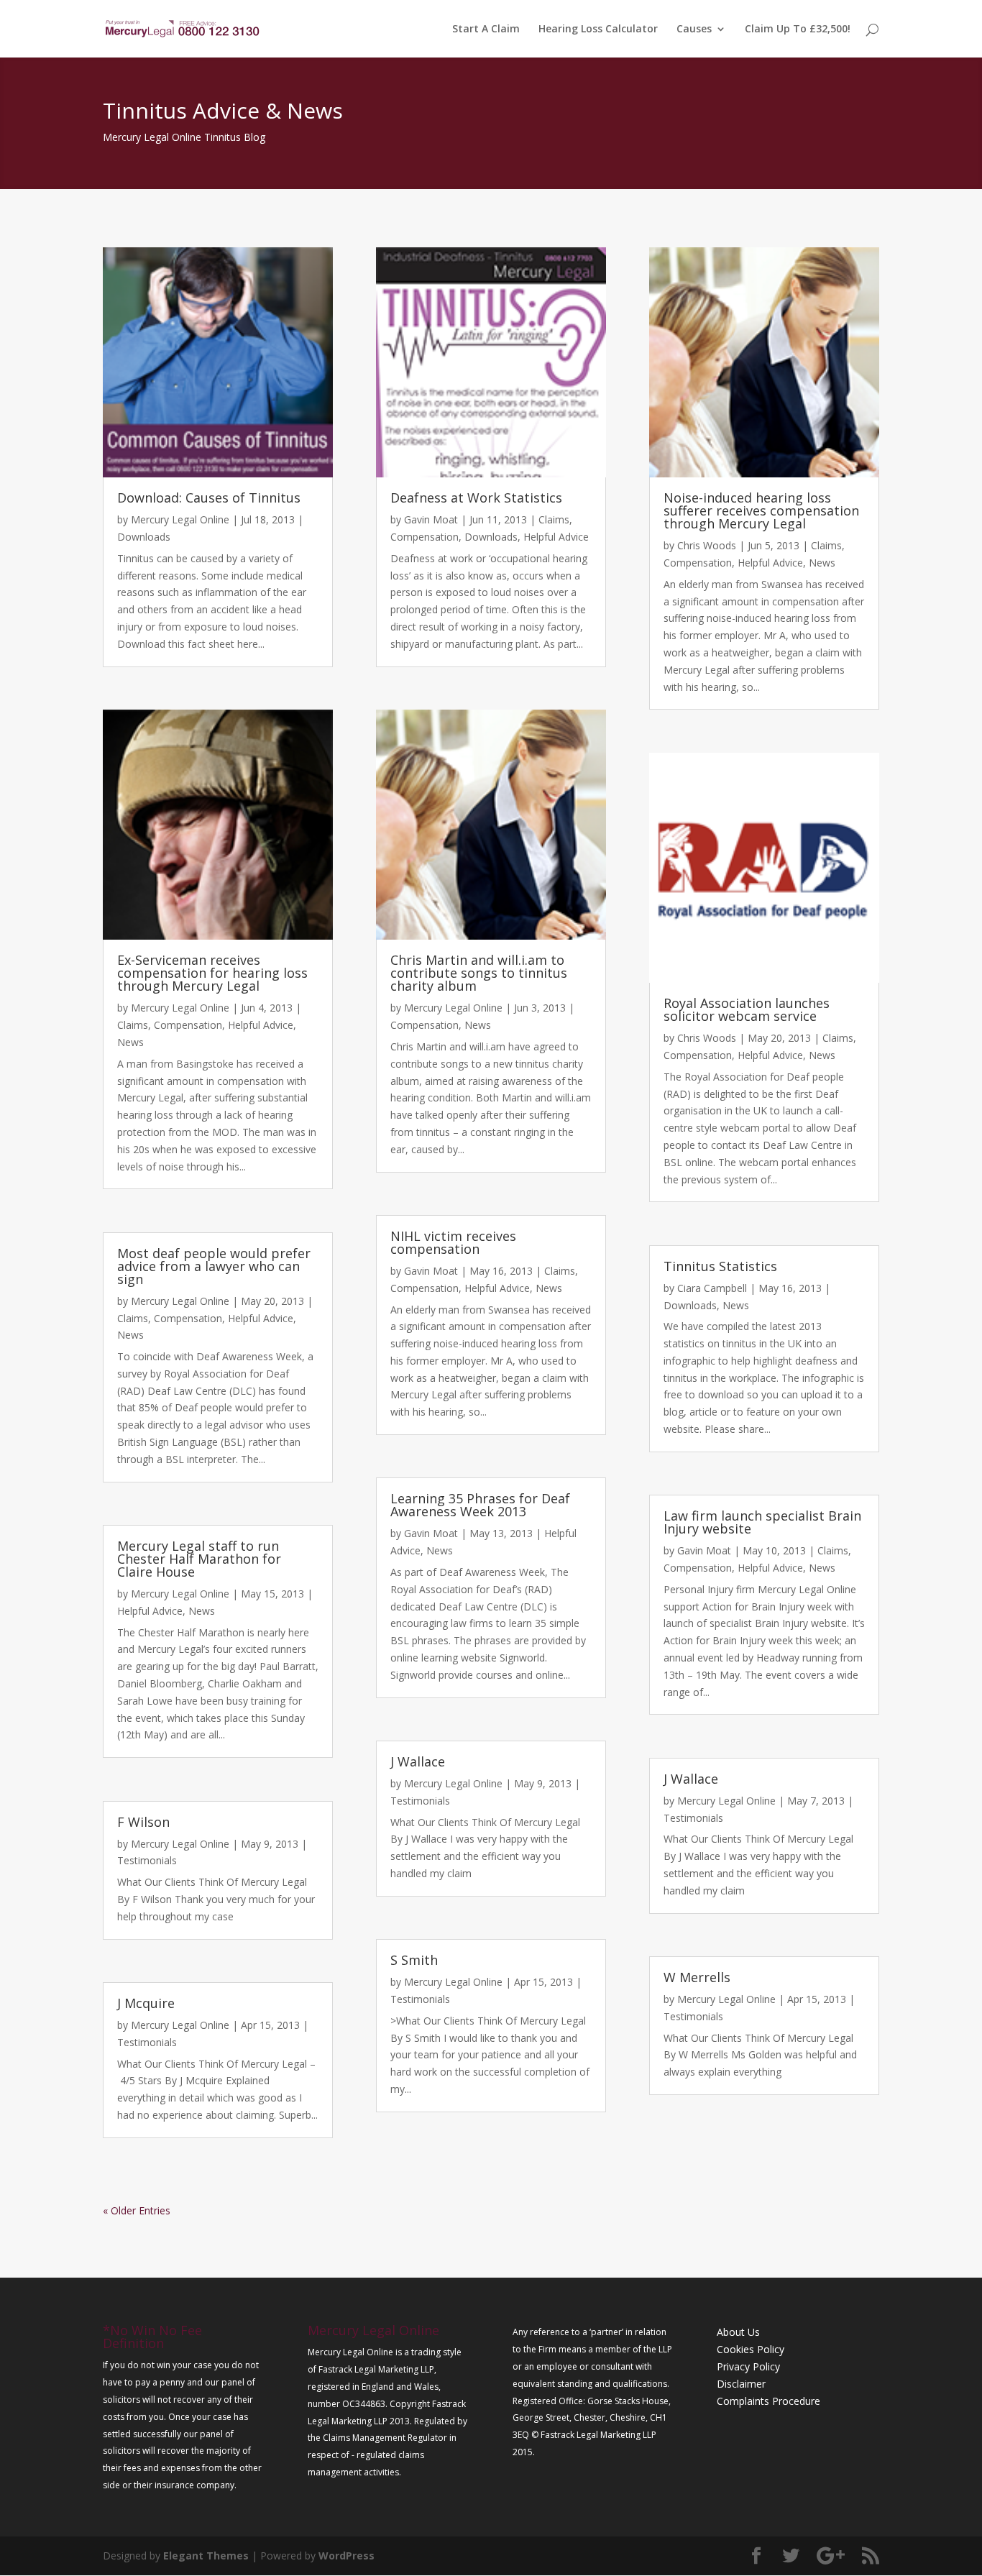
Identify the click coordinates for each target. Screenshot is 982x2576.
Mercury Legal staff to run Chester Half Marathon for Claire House (199, 1559)
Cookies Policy (751, 2349)
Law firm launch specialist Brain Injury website (762, 1522)
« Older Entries (137, 2210)
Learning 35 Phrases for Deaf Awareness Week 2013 (480, 1505)
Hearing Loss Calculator (598, 29)
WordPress (347, 2556)
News (130, 1042)
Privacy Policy (748, 2366)
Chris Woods (707, 545)
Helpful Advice (261, 1025)
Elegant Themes (206, 2556)
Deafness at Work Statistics (476, 498)
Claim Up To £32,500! (798, 29)
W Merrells (697, 1977)
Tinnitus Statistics (720, 1266)
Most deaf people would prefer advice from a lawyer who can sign (214, 1266)
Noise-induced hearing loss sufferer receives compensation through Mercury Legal (761, 510)
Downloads (144, 537)
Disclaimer (741, 2384)
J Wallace (418, 1761)
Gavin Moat (431, 519)
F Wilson (143, 1822)
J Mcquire (146, 2003)
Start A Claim (486, 29)
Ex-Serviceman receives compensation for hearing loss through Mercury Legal (212, 973)
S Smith (414, 1960)
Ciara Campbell (712, 1288)
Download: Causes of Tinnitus (209, 498)
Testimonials (147, 1860)
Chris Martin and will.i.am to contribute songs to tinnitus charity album (479, 973)
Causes (694, 29)
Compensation (188, 1025)
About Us (738, 2332)
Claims (133, 1025)
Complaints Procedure (768, 2401)
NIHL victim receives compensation (453, 1242)
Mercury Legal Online (180, 519)
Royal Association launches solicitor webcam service (747, 1009)
